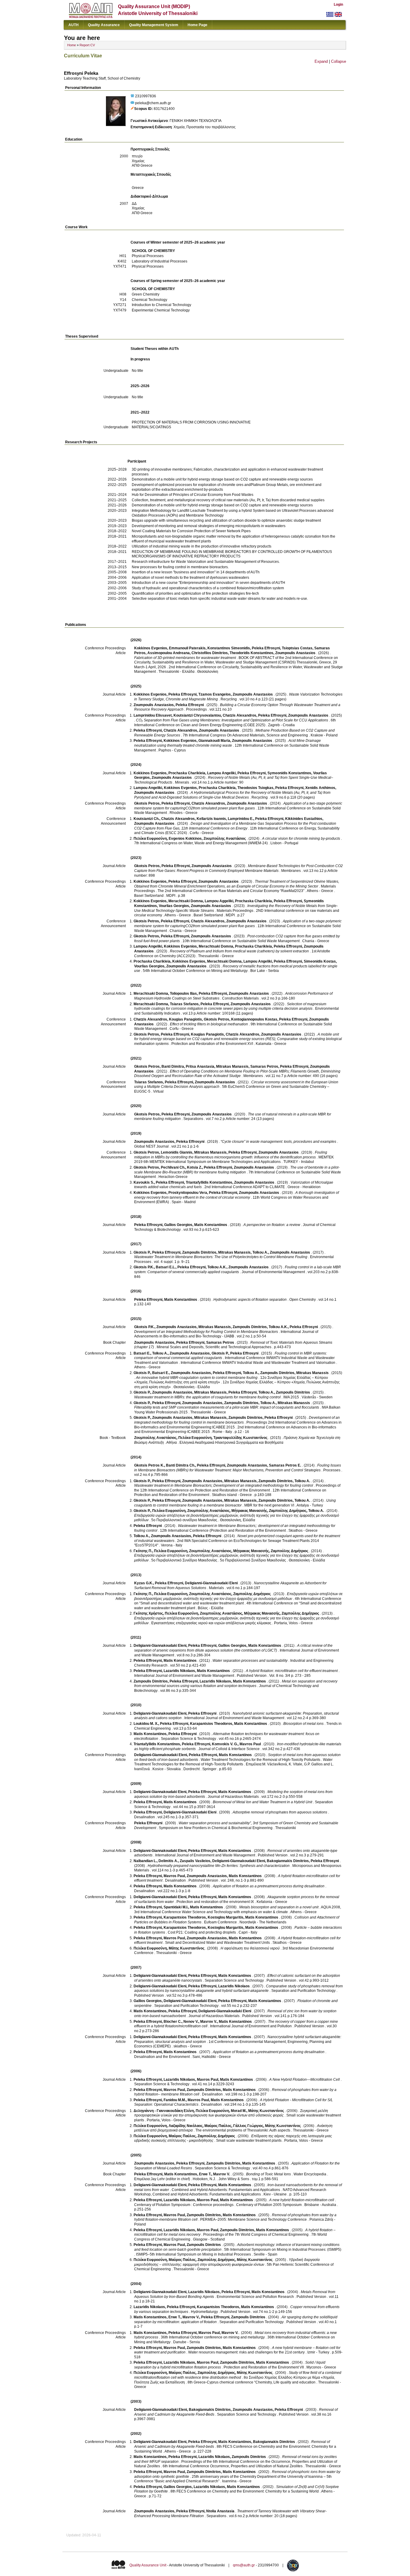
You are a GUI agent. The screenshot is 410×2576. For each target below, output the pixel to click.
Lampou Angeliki (221, 773)
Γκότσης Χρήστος (148, 1613)
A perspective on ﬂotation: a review (272, 1225)
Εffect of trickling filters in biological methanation (209, 1024)
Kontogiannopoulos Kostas (254, 1019)
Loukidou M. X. (146, 1724)
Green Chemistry (146, 294)
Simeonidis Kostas (320, 961)
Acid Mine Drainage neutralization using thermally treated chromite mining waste (228, 743)
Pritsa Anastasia (200, 1067)
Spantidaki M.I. (176, 1907)
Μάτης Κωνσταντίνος (187, 1948)
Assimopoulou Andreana (169, 653)
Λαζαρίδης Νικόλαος (186, 2126)
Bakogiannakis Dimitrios (288, 1861)
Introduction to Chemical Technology (161, 305)
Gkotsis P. (142, 1252)
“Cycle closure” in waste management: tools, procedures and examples (278, 1142)
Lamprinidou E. (241, 819)
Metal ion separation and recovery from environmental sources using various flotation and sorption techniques (236, 1684)
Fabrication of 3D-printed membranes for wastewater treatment (185, 658)
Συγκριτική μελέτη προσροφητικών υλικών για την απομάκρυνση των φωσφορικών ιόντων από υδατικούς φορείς (231, 2113)
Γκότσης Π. (143, 1551)
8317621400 (164, 109)
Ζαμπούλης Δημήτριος (288, 1511)
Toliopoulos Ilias (183, 994)
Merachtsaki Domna (186, 901)
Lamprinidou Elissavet (153, 715)
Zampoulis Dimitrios (199, 1252)
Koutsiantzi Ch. (146, 819)
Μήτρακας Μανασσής (249, 1511)
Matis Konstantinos (211, 1225)
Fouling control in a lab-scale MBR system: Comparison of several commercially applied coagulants (238, 1270)
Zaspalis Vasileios (195, 1861)
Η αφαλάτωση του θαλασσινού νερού (250, 1948)
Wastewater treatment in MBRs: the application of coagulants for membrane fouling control (207, 1397)
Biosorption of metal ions (303, 1724)
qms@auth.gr (244, 2565)
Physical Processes (148, 256)
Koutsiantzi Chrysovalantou (197, 715)
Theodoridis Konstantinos (252, 653)
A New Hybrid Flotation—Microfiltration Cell (304, 2080)
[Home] (91, 17)
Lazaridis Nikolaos (179, 1671)
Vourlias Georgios (174, 906)
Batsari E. (142, 1353)
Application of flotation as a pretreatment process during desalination (269, 1886)
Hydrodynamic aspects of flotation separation (250, 1300)
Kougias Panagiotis (185, 1019)
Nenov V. (191, 2022)
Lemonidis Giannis (177, 1152)
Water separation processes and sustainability (250, 1661)
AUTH (74, 25)
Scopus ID (143, 109)
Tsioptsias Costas (297, 648)
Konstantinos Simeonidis (229, 648)
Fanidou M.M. (175, 2100)
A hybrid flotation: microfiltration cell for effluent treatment (292, 1671)
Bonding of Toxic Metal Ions (268, 2174)
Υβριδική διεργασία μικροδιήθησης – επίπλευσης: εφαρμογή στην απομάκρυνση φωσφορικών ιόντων (227, 2262)
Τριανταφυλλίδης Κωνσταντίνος (240, 1438)
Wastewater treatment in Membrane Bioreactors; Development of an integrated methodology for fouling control (224, 1485)
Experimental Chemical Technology (161, 310)
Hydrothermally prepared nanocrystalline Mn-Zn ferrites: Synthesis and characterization (219, 1866)
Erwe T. (205, 2174)
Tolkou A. (260, 1252)
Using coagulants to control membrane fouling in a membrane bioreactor (235, 1503)
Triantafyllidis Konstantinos (209, 1182)
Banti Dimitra (173, 1067)
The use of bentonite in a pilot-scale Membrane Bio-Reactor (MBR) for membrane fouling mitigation (237, 1170)
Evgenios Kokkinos (185, 839)
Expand (321, 61)
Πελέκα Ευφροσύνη (150, 839)
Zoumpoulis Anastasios (295, 653)
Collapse (339, 61)
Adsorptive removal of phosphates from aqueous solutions (280, 1812)
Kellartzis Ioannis (211, 819)
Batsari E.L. (166, 1267)
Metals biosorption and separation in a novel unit (279, 1907)
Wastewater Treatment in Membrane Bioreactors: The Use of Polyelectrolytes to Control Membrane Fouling (221, 1257)
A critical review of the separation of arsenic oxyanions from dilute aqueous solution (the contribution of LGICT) (233, 1648)
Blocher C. (173, 2022)
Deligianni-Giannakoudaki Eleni (211, 1583)
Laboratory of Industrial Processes (160, 261)
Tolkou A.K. (217, 1267)
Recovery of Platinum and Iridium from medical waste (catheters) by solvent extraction (239, 951)
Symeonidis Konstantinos (289, 773)
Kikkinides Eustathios (304, 819)
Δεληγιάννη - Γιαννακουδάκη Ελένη (164, 2111)
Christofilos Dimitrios (210, 653)
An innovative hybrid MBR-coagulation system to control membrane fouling (197, 1378)
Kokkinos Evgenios (151, 648)
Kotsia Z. (194, 1167)
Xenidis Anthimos (320, 788)
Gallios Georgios (178, 1225)
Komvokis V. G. (225, 1744)
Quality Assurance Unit (148, 2565)
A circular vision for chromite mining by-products (301, 839)
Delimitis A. (168, 1861)
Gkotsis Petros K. (149, 1465)
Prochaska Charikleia (187, 773)
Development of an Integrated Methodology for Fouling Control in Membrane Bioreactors (206, 1332)
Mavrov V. (209, 2022)
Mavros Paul (250, 1744)
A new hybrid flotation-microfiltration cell (302, 2200)
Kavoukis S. (144, 1182)
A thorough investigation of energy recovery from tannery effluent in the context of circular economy (237, 1195)
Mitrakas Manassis (232, 1067)
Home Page (197, 25)
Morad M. (239, 2111)
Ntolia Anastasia (220, 2511)
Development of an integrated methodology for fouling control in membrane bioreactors (237, 1420)
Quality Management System (154, 25)
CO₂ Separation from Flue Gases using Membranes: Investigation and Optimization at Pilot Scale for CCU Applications (232, 720)
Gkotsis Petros (147, 803)
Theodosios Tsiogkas (255, 788)
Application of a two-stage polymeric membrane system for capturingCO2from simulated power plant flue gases (238, 806)
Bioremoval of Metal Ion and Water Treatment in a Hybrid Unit (262, 1802)
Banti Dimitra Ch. (181, 1465)
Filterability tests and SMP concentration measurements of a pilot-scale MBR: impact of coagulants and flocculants (227, 1407)
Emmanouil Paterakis (187, 648)
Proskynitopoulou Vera (188, 1193)
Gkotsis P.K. (144, 1267)
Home (72, 45)
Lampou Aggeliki (219, 901)
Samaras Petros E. (285, 1465)
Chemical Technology (149, 300)
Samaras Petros (264, 1067)
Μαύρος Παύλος (218, 2126)
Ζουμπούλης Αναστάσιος (225, 839)
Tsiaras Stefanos (184, 1004)
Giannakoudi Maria (214, 741)
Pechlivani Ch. (173, 1167)
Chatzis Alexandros (240, 715)
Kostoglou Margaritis (226, 1917)
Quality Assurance (104, 25)
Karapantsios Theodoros (211, 1724)
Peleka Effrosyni (266, 648)
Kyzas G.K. (144, 1583)
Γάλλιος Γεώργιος (248, 2126)
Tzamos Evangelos (215, 694)
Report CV (87, 45)
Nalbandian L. (145, 1861)
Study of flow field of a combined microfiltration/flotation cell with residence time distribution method (238, 2375)
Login (338, 5)
